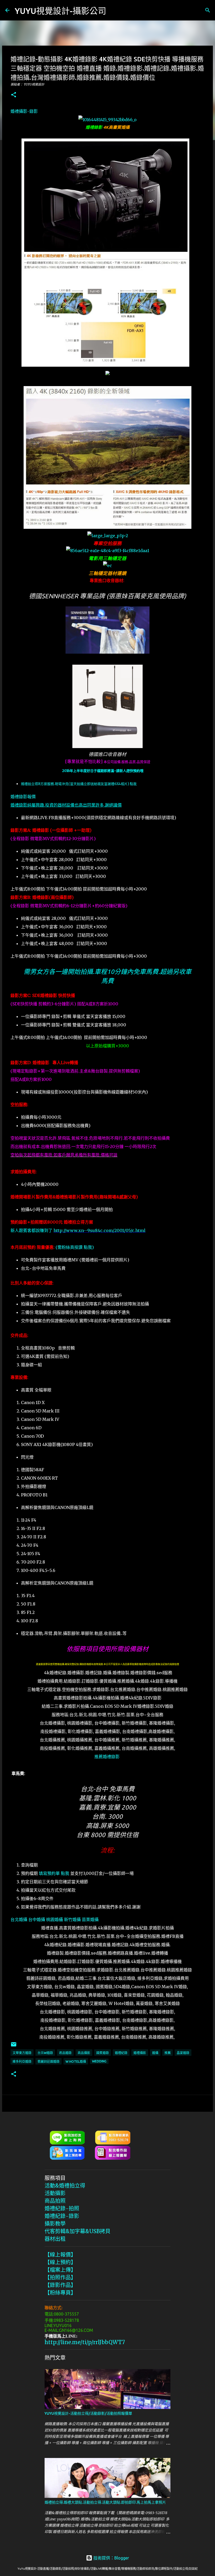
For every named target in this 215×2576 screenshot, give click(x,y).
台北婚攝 (19, 1919)
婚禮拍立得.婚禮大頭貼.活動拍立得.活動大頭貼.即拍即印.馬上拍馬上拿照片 (105, 2502)
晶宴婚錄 (183, 2053)
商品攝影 (84, 2053)
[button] (14, 95)
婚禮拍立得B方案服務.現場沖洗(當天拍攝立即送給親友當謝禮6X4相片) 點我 (79, 784)
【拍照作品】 (60, 2277)
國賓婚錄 (103, 2053)
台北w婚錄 (45, 2053)
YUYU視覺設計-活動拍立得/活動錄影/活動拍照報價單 (88, 2413)
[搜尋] (114, 10)
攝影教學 (55, 2224)
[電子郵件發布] (14, 2046)
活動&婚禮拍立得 (65, 2186)
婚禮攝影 (140, 2053)
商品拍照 (55, 2201)
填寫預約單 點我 (54, 1873)
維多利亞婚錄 (22, 2062)
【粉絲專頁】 (60, 2293)
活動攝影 (55, 2193)
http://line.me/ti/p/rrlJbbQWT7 (85, 2342)
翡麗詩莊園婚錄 (49, 2062)
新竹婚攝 (72, 1919)
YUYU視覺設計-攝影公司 (60, 11)
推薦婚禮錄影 (107, 1757)
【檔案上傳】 (60, 2270)
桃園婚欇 (55, 1919)
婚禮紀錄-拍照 (62, 2208)
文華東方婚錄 (22, 2053)
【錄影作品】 (60, 2285)
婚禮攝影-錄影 (24, 111)
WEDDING (99, 2061)
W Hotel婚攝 (76, 2062)
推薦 (168, 2053)
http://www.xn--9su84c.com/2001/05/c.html (100, 1230)
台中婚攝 (37, 1919)
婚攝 (155, 2053)
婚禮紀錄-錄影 (62, 2216)
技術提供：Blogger (111, 2558)
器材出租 (55, 2239)
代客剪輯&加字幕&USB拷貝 (77, 2231)
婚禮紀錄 (121, 2053)
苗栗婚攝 (90, 1919)
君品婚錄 (65, 2053)
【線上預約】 (60, 2262)
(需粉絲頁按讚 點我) (75, 1247)
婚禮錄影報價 (23, 797)
